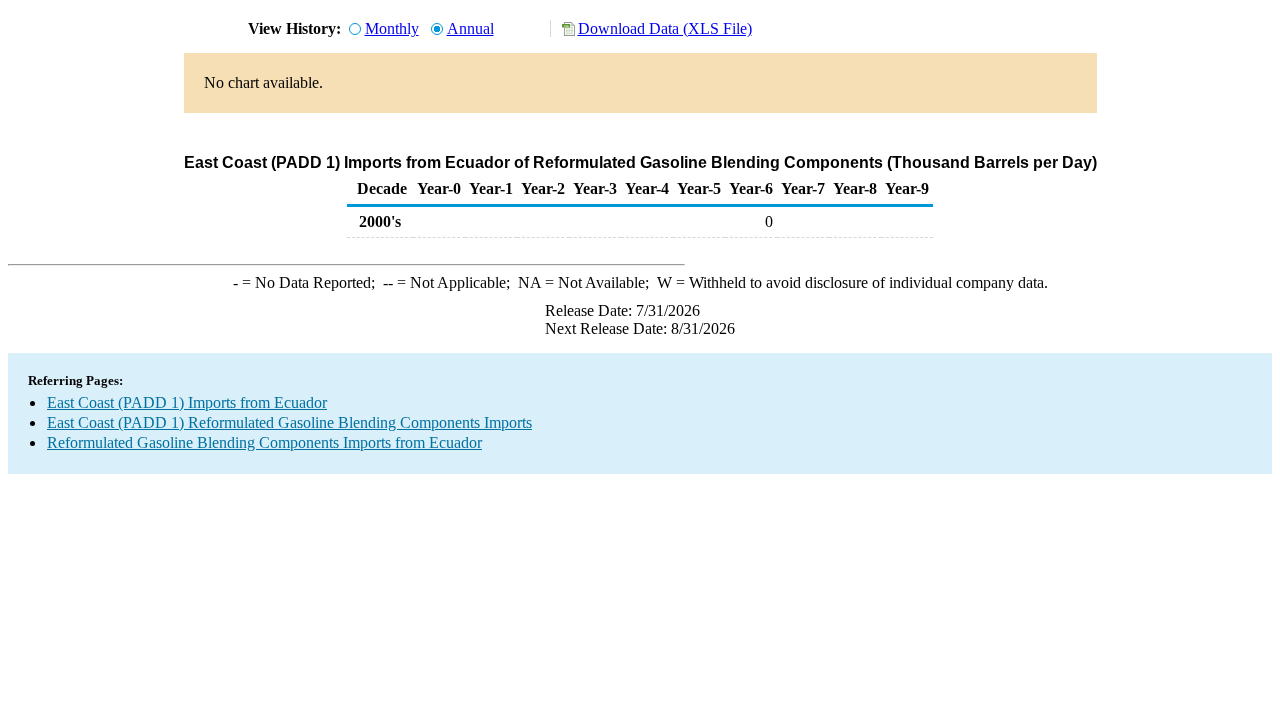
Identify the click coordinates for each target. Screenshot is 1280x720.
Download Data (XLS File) (665, 28)
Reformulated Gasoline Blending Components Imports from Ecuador (264, 442)
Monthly (392, 28)
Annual (470, 28)
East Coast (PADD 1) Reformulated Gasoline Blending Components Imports (289, 422)
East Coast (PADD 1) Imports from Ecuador (187, 402)
